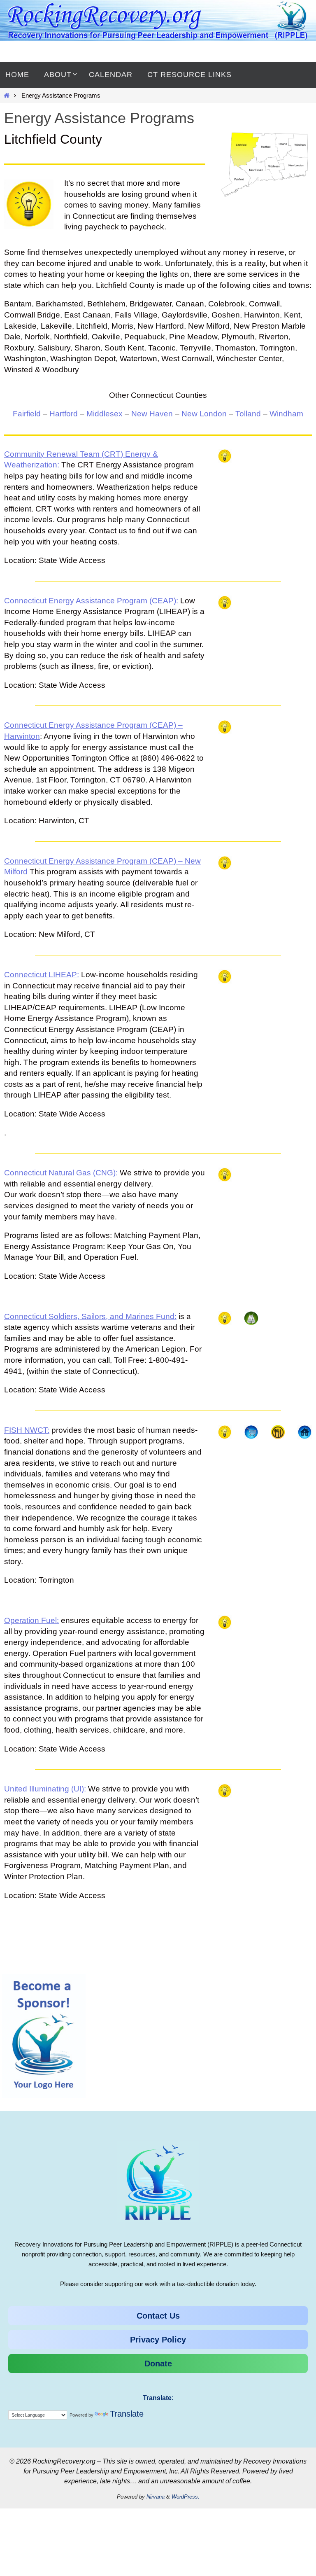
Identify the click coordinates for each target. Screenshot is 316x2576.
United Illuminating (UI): (45, 1789)
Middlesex (105, 414)
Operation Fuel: (31, 1620)
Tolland (248, 414)
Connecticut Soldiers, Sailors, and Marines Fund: (90, 1316)
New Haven (152, 414)
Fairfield (27, 414)
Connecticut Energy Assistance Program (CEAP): (91, 601)
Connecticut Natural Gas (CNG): (62, 1173)
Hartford (64, 414)
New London (204, 414)
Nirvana (156, 2497)
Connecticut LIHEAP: (42, 975)
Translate (127, 2414)
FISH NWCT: (27, 1430)
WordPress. (186, 2497)
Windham (286, 414)
